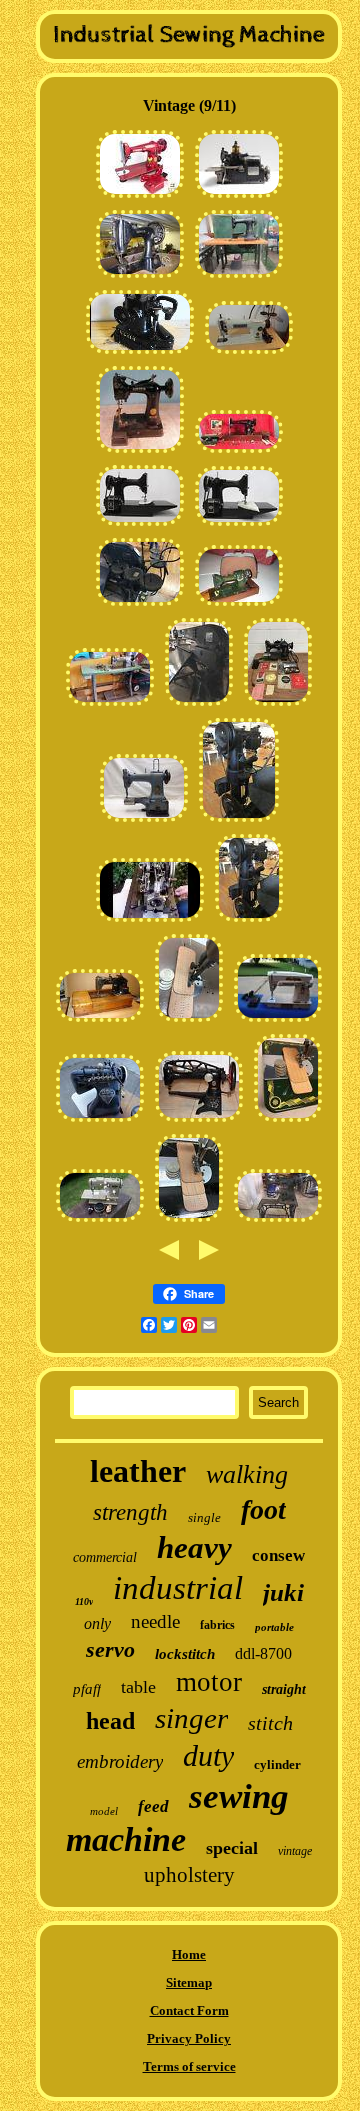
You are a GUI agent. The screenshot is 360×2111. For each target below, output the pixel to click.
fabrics (217, 1625)
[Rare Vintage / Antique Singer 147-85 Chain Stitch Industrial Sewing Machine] (100, 1021)
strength (130, 1512)
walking (247, 1474)
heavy (194, 1547)
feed (153, 1806)
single (204, 1517)
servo (110, 1649)
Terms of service (189, 2066)
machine (126, 1839)
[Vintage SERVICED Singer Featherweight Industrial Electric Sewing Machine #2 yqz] (140, 525)
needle (155, 1621)
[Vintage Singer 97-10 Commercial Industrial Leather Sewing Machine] (239, 821)
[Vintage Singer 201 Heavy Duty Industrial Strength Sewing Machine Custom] (140, 197)
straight (284, 1689)
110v (84, 1601)
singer (191, 1718)
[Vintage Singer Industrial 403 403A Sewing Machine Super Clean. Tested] (278, 1021)
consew (278, 1555)
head (110, 1721)
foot (263, 1509)
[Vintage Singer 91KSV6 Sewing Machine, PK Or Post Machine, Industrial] (140, 452)
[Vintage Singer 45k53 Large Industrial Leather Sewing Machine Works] (140, 277)
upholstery (189, 1875)
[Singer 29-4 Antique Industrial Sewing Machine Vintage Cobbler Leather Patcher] (199, 1121)
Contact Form (189, 2010)
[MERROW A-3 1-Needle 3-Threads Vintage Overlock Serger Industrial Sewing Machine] (239, 197)
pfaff (87, 1689)
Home (189, 1954)
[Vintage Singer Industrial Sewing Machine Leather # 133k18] (239, 277)
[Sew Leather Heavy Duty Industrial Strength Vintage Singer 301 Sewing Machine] (189, 1021)
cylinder (277, 1764)
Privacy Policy (189, 2038)
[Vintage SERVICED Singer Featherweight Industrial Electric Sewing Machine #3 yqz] (239, 525)
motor (209, 1682)
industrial (178, 1588)
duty (208, 1755)
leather (138, 1471)
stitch (270, 1723)
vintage (295, 1851)
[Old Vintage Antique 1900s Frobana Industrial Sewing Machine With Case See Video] (150, 921)
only (97, 1623)
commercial (105, 1557)
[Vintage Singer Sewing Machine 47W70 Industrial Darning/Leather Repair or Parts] (144, 821)
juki (283, 1592)
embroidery (120, 1761)
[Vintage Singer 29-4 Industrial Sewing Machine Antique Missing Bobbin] (278, 1221)
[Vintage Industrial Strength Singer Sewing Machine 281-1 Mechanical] (249, 353)
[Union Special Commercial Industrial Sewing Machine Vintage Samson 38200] (199, 705)
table (138, 1687)
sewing (239, 1796)
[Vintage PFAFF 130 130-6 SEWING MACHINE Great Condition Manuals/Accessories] (278, 705)
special (232, 1848)
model (104, 1811)
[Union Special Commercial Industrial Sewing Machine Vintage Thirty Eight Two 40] (140, 605)
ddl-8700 (263, 1653)
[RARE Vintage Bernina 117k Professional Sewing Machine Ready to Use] (239, 605)
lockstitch (185, 1654)
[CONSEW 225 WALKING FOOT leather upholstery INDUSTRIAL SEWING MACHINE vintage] (110, 705)
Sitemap (189, 1982)
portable (274, 1627)
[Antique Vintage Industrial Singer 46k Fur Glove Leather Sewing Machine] (140, 353)
